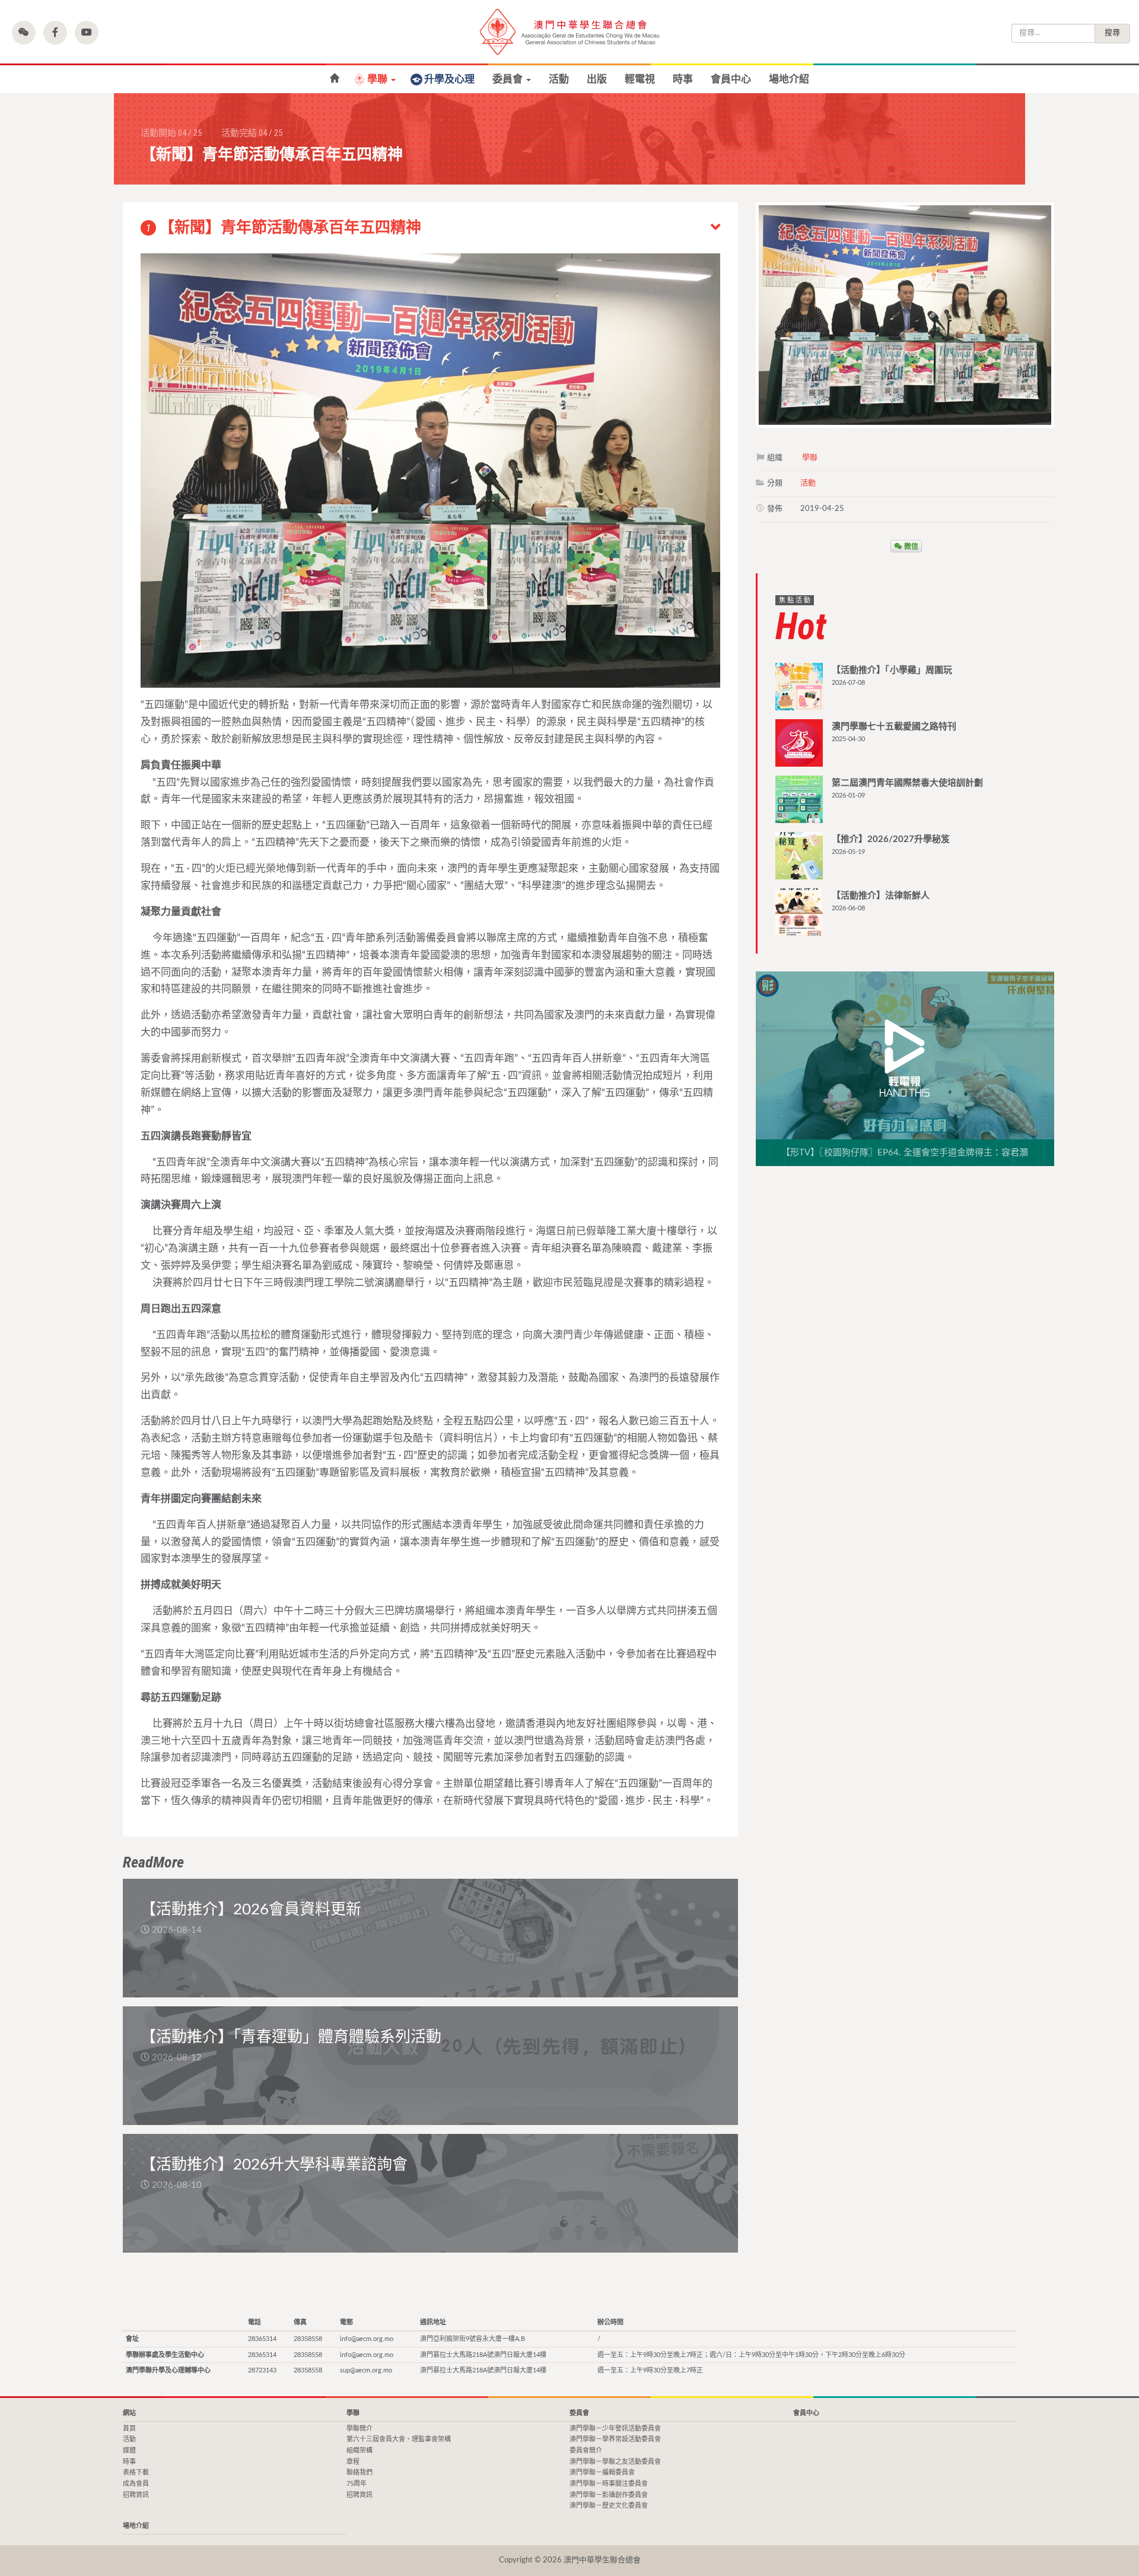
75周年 (357, 2484)
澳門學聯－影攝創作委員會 (609, 2495)
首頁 (129, 2429)
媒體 (129, 2450)
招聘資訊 (136, 2495)
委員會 (509, 79)
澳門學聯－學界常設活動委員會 (615, 2439)
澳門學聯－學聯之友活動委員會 (615, 2462)
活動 (559, 79)
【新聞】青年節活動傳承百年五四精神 (284, 228)
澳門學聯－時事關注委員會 (609, 2484)
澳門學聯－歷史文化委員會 (609, 2506)
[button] (24, 33)
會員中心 (731, 79)
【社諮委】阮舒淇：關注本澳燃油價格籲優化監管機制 (334, 79)
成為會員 (136, 2484)
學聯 (378, 79)
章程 (353, 2462)
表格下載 (136, 2472)
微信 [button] (910, 546)
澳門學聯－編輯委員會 (602, 2472)
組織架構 (359, 2450)
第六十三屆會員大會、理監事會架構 (399, 2439)
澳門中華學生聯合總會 (569, 32)
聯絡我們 (359, 2472)
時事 (683, 79)
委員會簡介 (586, 2450)
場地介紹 (789, 79)
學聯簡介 (359, 2429)
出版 (597, 79)
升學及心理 (449, 79)
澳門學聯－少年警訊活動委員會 (615, 2429)
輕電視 (640, 79)
